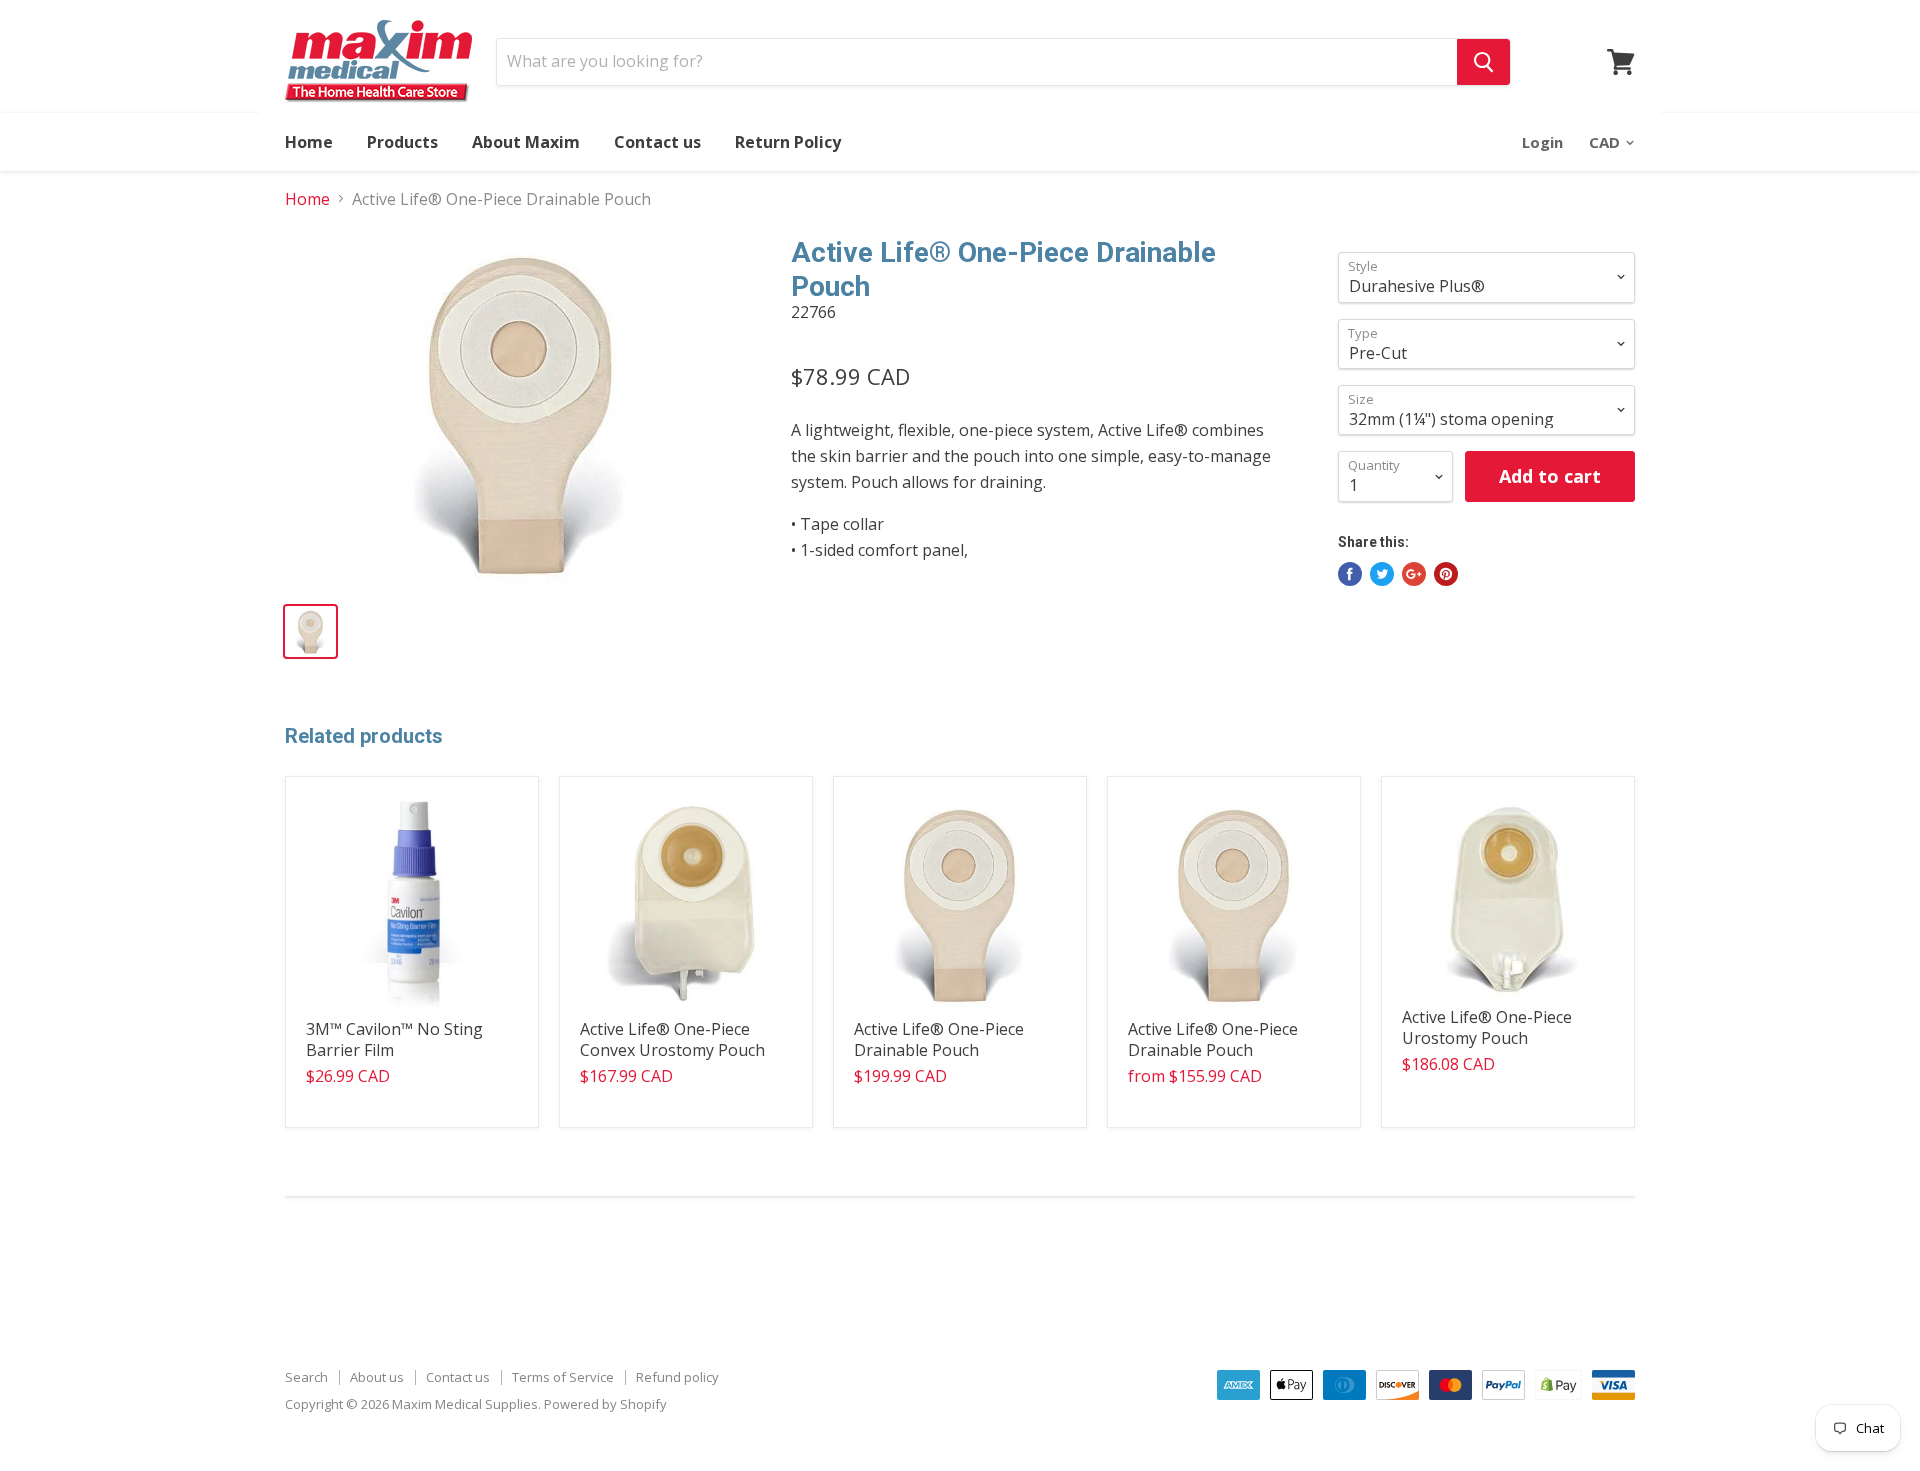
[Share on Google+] (1414, 574)
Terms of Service (563, 1377)
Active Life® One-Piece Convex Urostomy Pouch (672, 1039)
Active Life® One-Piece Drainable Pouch (939, 1039)
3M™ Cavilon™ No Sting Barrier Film (394, 1039)
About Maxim (526, 142)
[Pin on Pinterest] (1446, 574)
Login (1542, 142)
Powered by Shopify (605, 1404)
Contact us (657, 142)
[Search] (1483, 62)
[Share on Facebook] (1350, 574)
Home (309, 142)
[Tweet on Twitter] (1382, 574)
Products (402, 142)
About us (377, 1377)
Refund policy (677, 1377)
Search (306, 1377)
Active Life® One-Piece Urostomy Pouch (1487, 1027)
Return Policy (788, 142)
